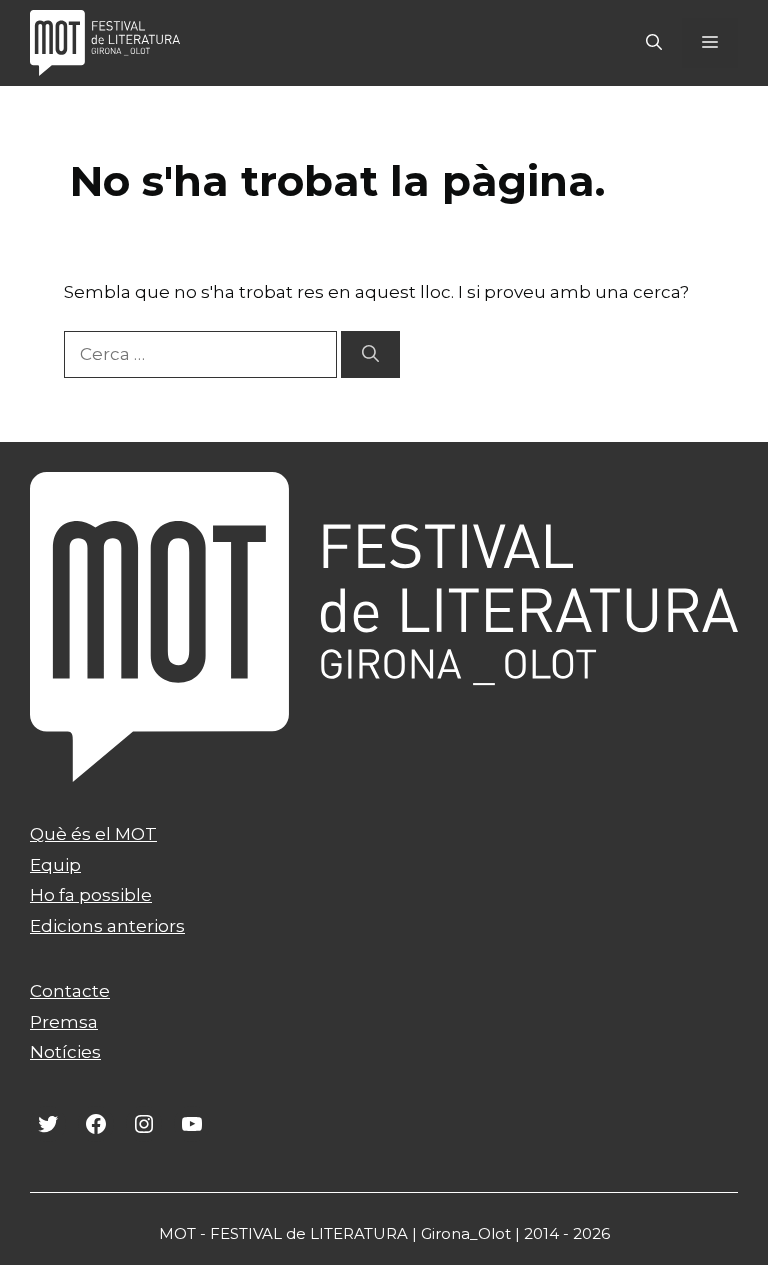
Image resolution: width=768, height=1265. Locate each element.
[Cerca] (370, 355)
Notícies (65, 1052)
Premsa (64, 1022)
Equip (55, 865)
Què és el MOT (93, 834)
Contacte (70, 991)
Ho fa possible (91, 895)
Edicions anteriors (107, 926)
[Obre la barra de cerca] (654, 43)
